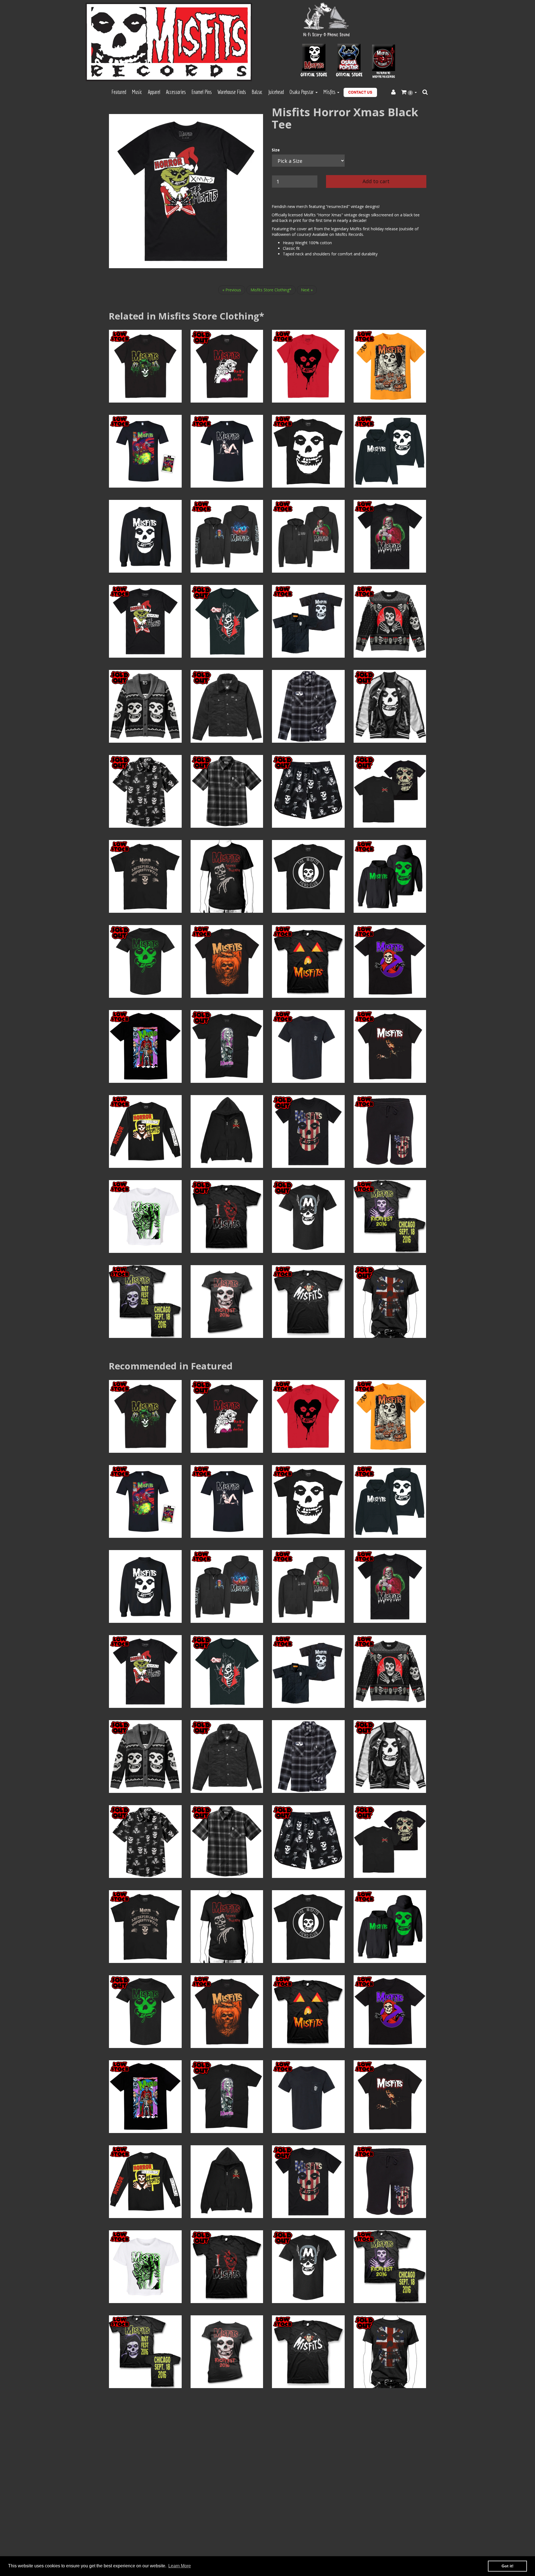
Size (276, 150)
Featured (119, 92)
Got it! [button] (508, 2566)
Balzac (257, 92)
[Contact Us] (360, 92)
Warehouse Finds (232, 92)
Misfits (330, 92)
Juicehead (276, 92)
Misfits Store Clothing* (271, 290)
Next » (307, 290)
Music (137, 92)
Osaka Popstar (302, 92)
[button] (409, 92)
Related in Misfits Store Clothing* (186, 316)
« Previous (232, 290)
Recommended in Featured (171, 1366)
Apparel (154, 92)
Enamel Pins (202, 92)
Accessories (176, 92)
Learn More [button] (180, 2566)
